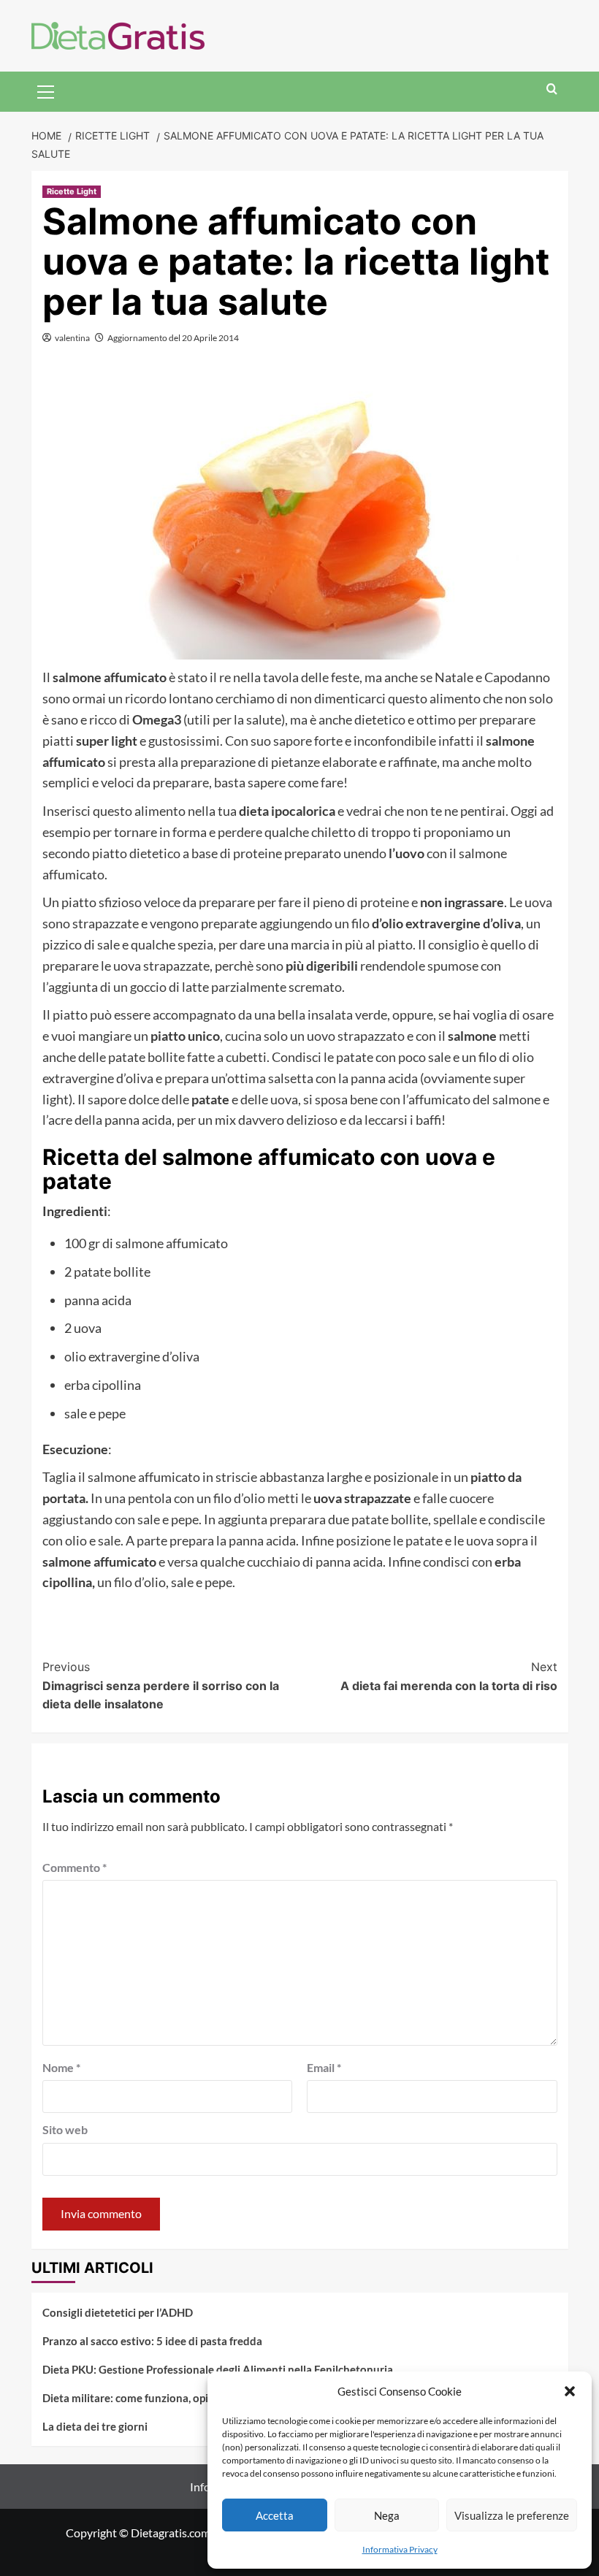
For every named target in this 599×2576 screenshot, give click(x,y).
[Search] (552, 89)
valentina (72, 338)
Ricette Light (72, 191)
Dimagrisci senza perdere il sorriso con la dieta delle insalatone (161, 1685)
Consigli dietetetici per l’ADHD (118, 2312)
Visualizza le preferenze (512, 2515)
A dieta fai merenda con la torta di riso (449, 1676)
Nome (61, 2067)
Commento (75, 1867)
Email (324, 2067)
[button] (570, 2391)
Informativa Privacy (400, 2549)
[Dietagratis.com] (118, 34)
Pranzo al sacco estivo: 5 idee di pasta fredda (152, 2341)
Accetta (275, 2515)
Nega (387, 2515)
